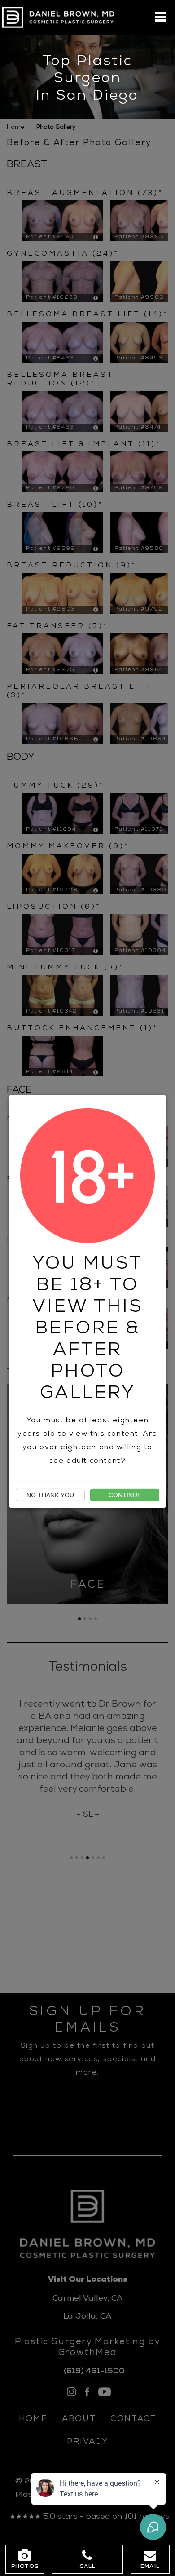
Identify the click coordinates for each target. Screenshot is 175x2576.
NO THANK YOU (50, 1495)
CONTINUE (125, 1495)
